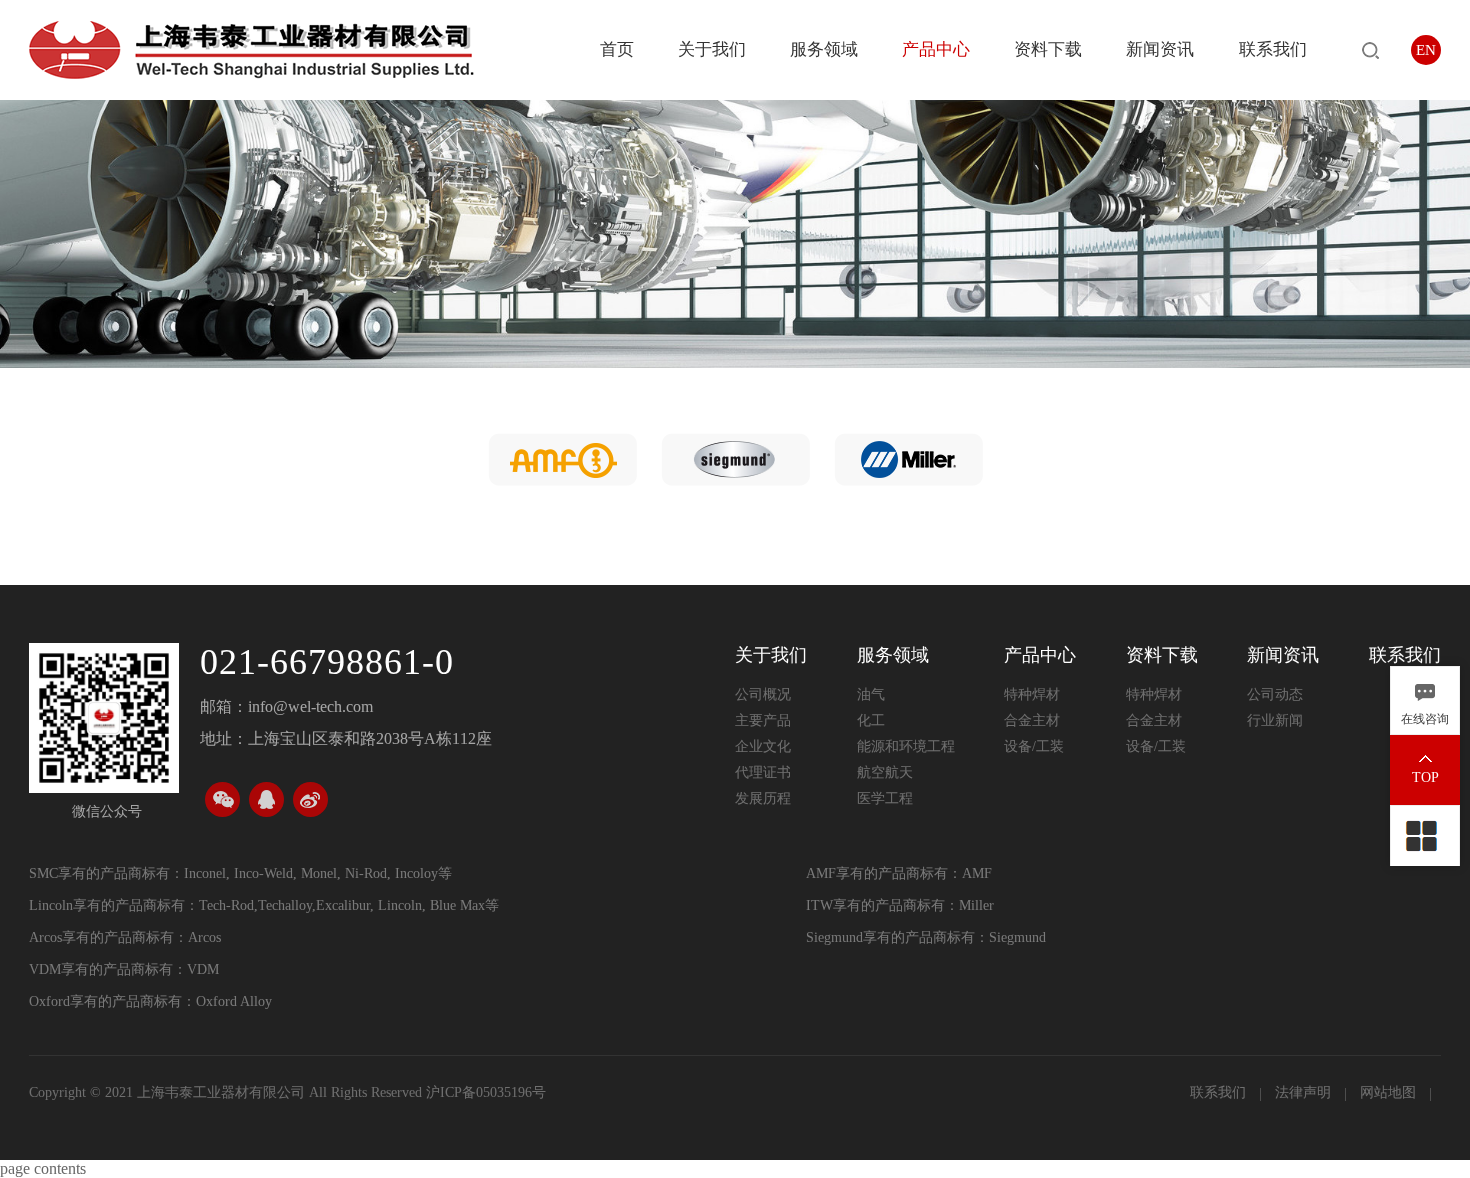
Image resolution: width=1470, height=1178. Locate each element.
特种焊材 (1032, 694)
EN (1426, 50)
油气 (871, 694)
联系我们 (1273, 49)
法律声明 (1305, 1092)
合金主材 (1032, 720)
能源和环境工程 (906, 746)
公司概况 (763, 694)
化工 (871, 720)
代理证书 (763, 772)
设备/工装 (1034, 746)
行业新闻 (1275, 720)
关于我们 (712, 49)
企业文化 (763, 746)
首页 (617, 49)
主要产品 (763, 720)
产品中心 (936, 49)
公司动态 (1275, 694)
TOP (1425, 777)
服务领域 (824, 49)
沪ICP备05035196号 (486, 1092)
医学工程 (885, 798)
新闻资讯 (1160, 49)
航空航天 (885, 772)
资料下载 (1048, 49)
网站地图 (1390, 1092)
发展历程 (763, 798)
